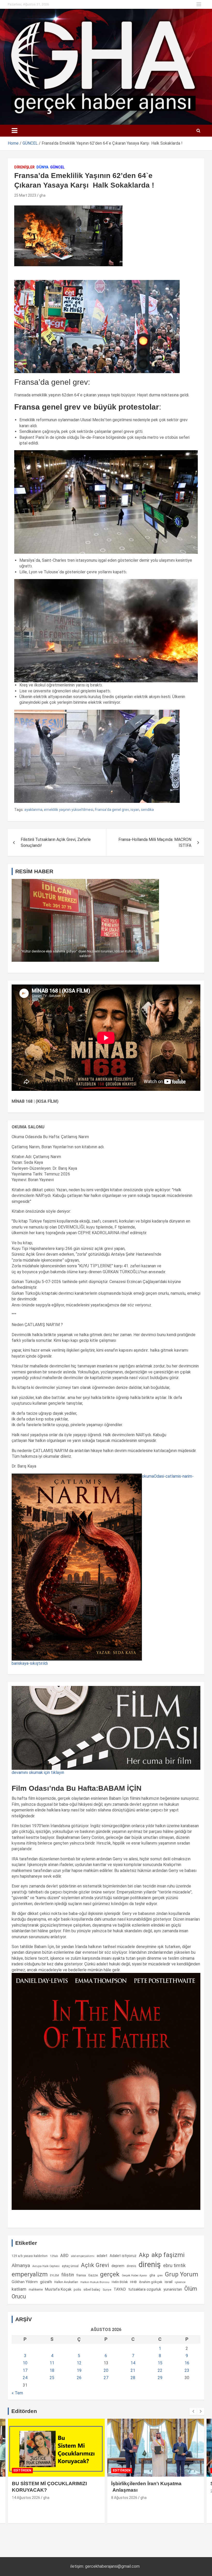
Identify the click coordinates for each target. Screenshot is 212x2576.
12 (79, 2363)
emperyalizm (30, 2274)
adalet (102, 2256)
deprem (118, 2266)
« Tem (17, 2393)
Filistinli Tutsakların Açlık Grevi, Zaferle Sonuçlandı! (56, 842)
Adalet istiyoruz (123, 2256)
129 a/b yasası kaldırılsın (30, 2256)
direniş (150, 2264)
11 (52, 2363)
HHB (133, 2282)
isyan (135, 810)
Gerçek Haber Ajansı (134, 2275)
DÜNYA (42, 167)
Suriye (107, 2290)
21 (133, 2370)
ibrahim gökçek (151, 2282)
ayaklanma (33, 810)
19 (79, 2370)
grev (160, 2275)
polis (77, 2289)
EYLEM (54, 2275)
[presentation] (193, 2411)
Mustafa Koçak (58, 2289)
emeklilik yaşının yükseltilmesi (69, 810)
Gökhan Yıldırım (25, 2282)
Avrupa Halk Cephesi (46, 2266)
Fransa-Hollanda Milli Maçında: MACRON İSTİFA (155, 842)
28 (133, 2378)
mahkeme (36, 2290)
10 (25, 2363)
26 (79, 2378)
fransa (81, 2275)
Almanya (21, 2266)
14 (133, 2363)
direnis (131, 2266)
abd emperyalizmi (83, 2256)
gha (42, 195)
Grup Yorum (181, 2274)
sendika (147, 810)
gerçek (110, 2274)
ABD (64, 2256)
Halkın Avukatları (66, 2282)
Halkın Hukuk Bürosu (95, 2282)
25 (52, 2378)
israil (169, 2282)
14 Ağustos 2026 (26, 2498)
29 (160, 2378)
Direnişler (24, 167)
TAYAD (120, 2289)
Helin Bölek (120, 2282)
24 (25, 2378)
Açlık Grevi (95, 2265)
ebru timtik (174, 2265)
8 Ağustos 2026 (124, 2498)
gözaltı (46, 2282)
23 (187, 2370)
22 (160, 2370)
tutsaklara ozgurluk (145, 2289)
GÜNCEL (57, 167)
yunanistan (173, 2289)
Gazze (93, 2275)
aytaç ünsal (70, 2266)
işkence (180, 2282)
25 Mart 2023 (25, 195)
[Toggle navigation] (14, 131)
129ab (54, 2256)
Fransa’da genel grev (112, 810)
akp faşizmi (168, 2255)
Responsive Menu (199, 4)
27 (106, 2378)
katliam (19, 2289)
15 (160, 2363)
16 (187, 2363)
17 (25, 2370)
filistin (68, 2275)
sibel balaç (92, 2289)
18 (52, 2370)
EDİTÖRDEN (22, 2470)
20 (106, 2370)
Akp (144, 2255)
